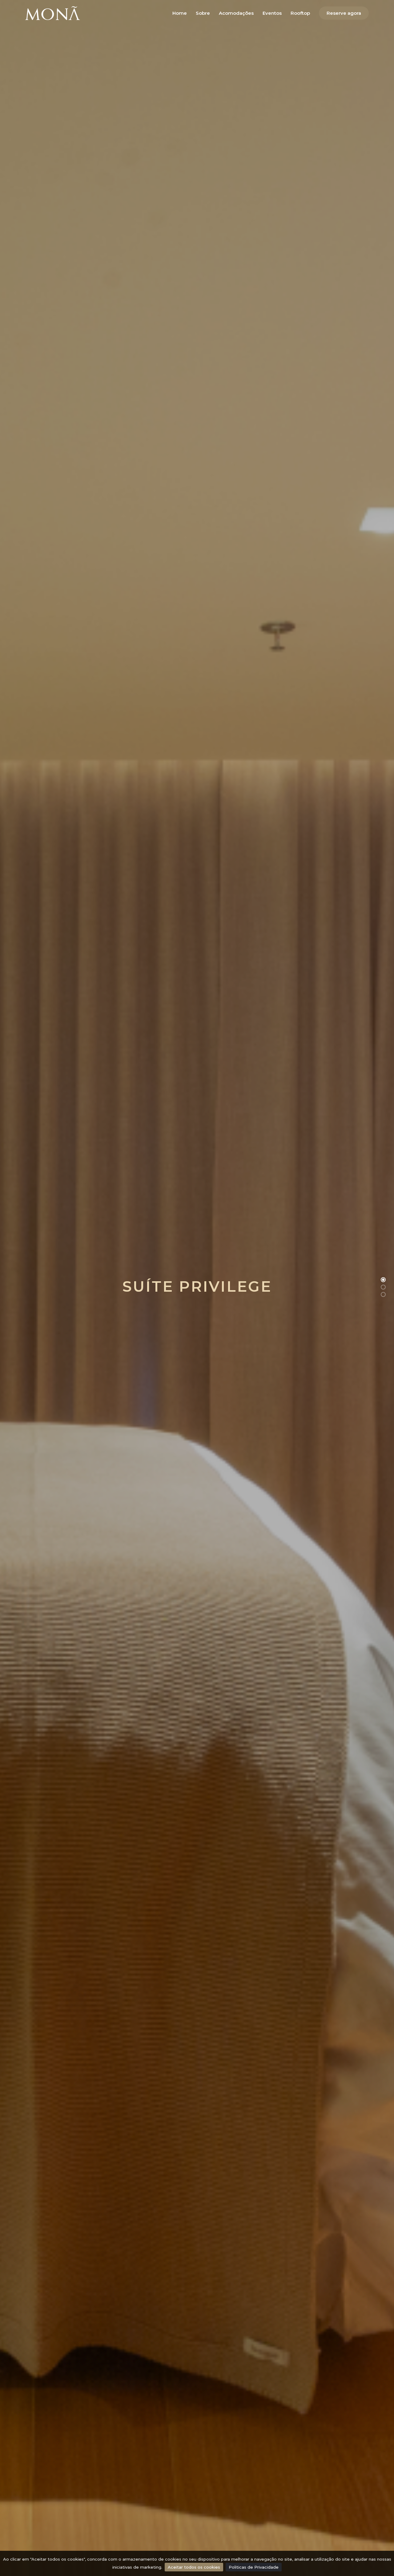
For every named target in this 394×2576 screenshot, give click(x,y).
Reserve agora (344, 13)
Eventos (272, 13)
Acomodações (236, 13)
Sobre (203, 13)
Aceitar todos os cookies (194, 2567)
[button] (383, 1280)
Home (180, 13)
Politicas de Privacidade (254, 2567)
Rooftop (300, 13)
